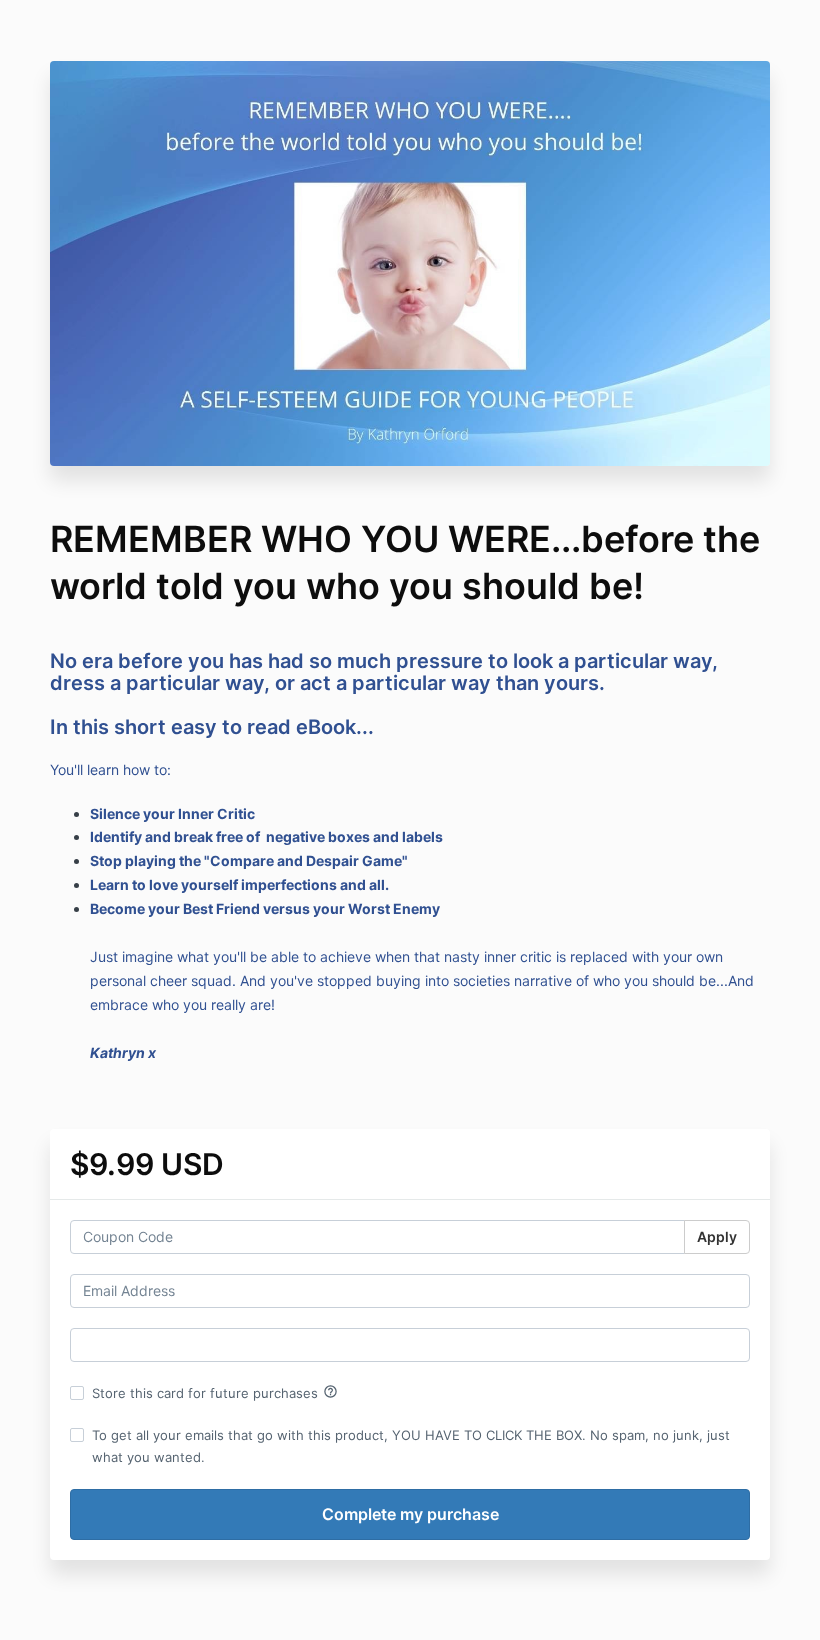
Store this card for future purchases (215, 1392)
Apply (717, 1236)
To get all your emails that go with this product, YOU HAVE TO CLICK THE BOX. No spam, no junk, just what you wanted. (411, 1446)
